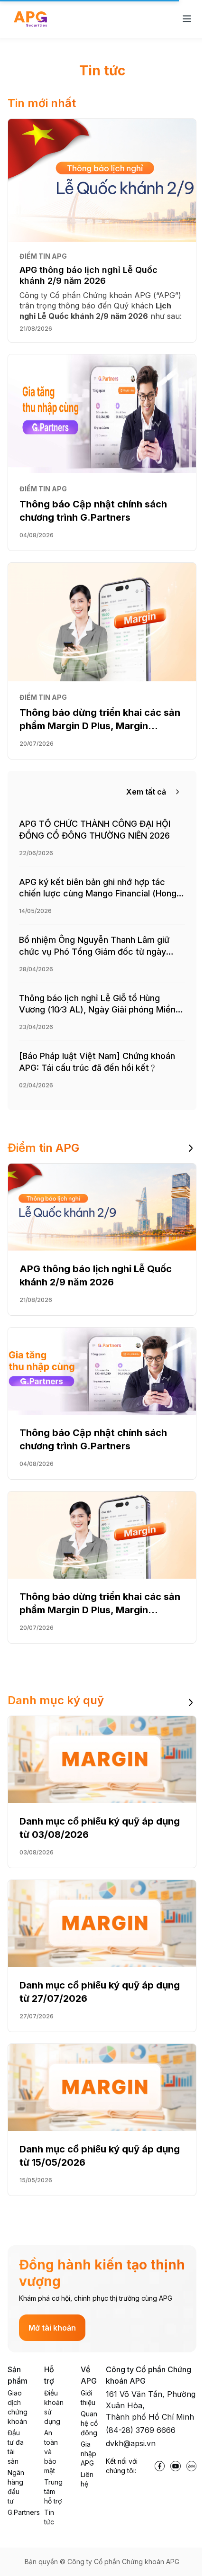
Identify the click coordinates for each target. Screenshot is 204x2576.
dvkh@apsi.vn (131, 2443)
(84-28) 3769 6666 (141, 2430)
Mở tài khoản (52, 2328)
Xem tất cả (146, 792)
